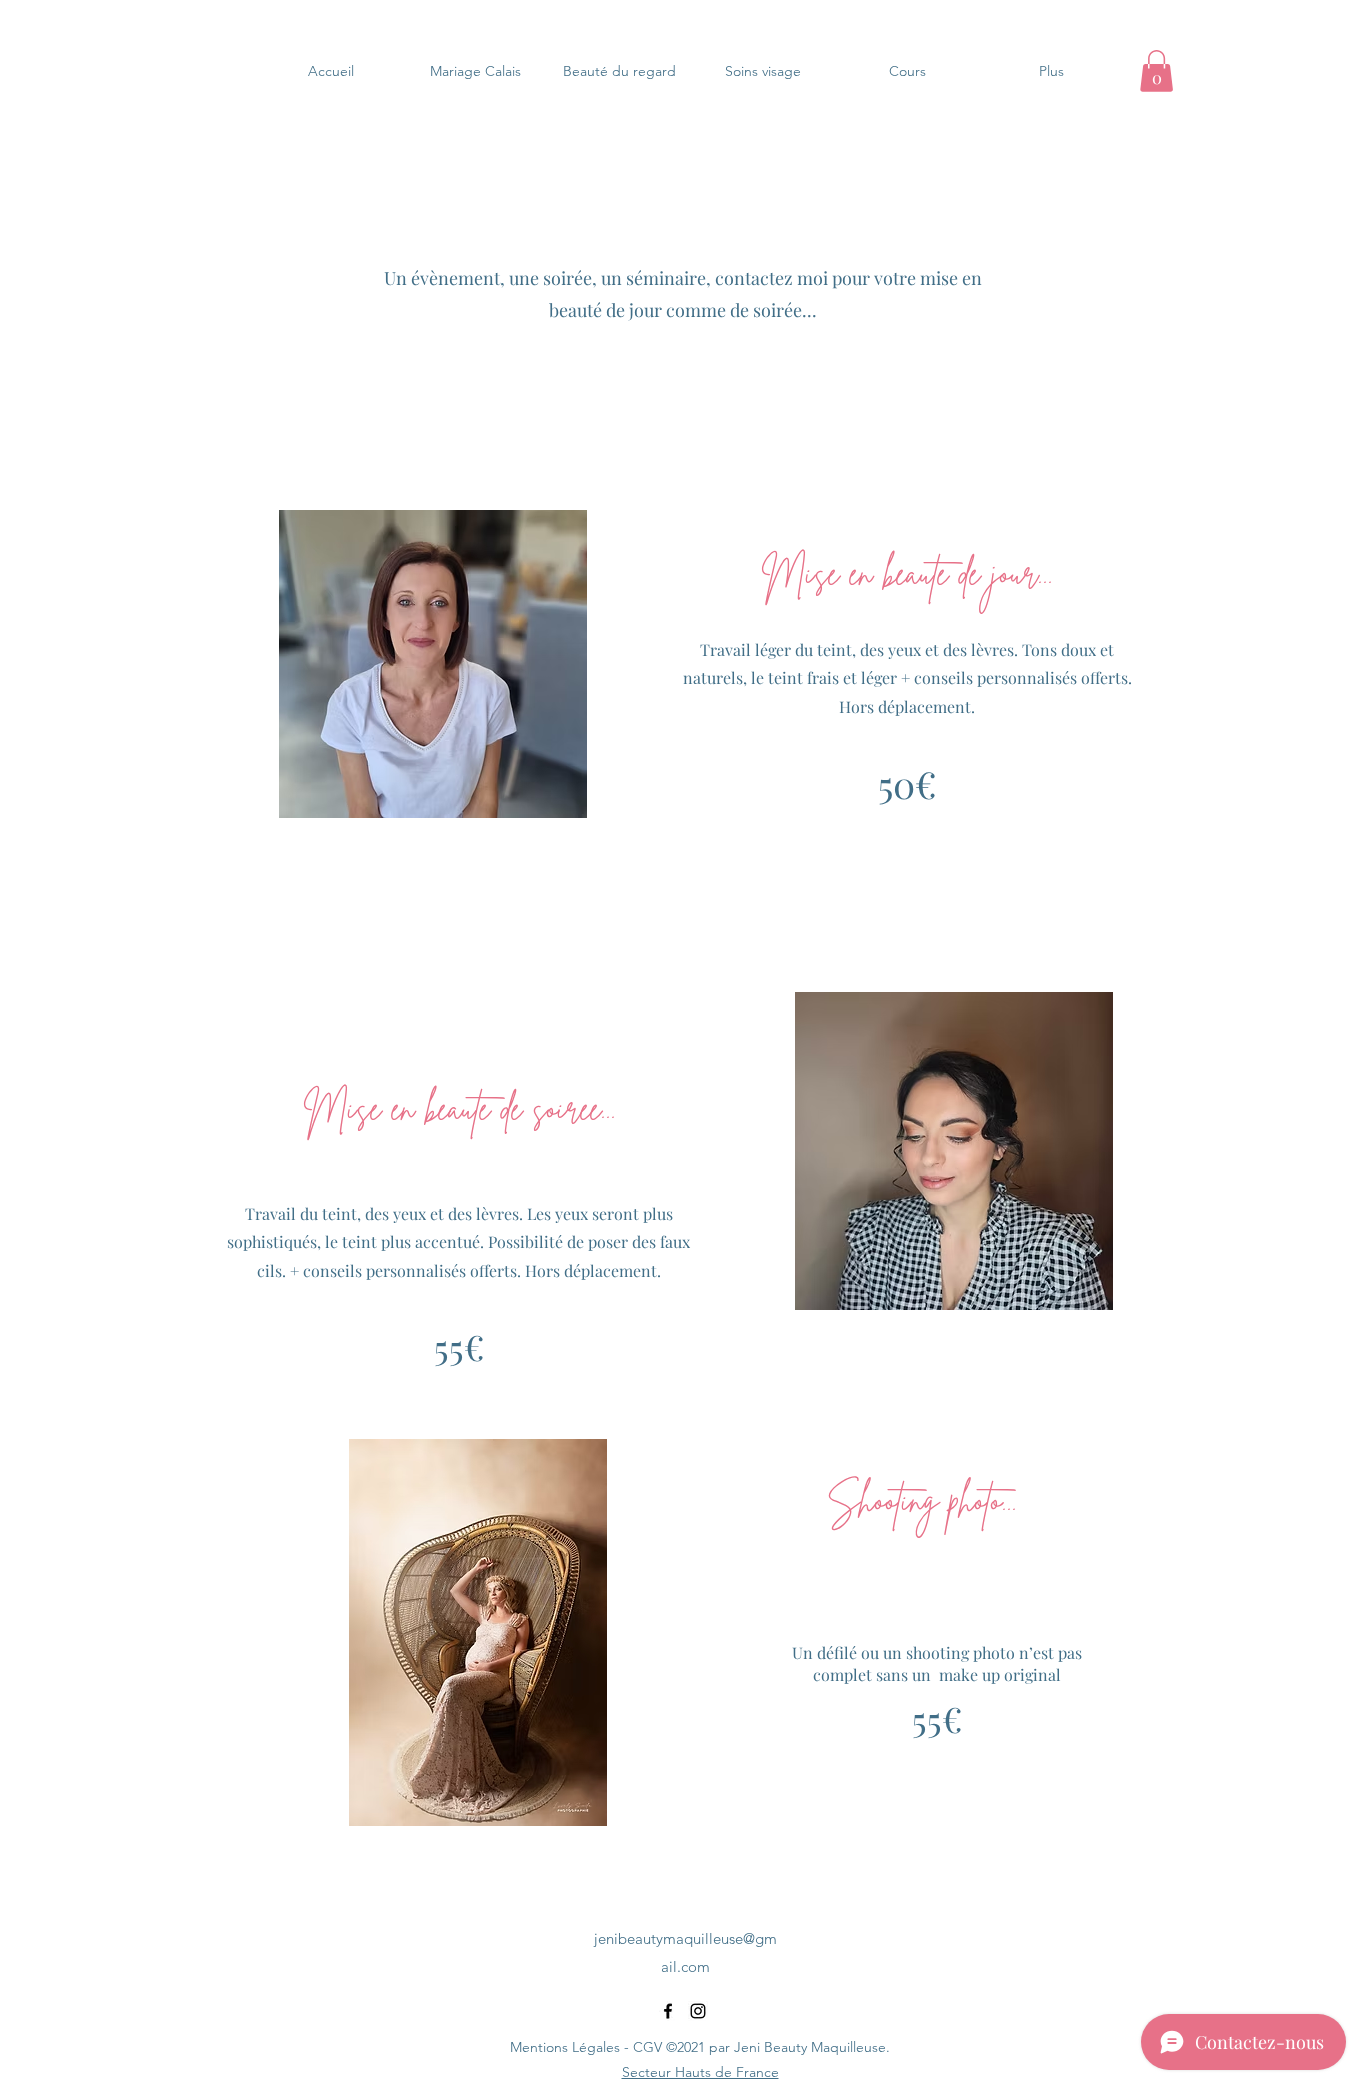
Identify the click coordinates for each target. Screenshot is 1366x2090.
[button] (1156, 71)
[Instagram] (698, 2011)
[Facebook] (668, 2011)
